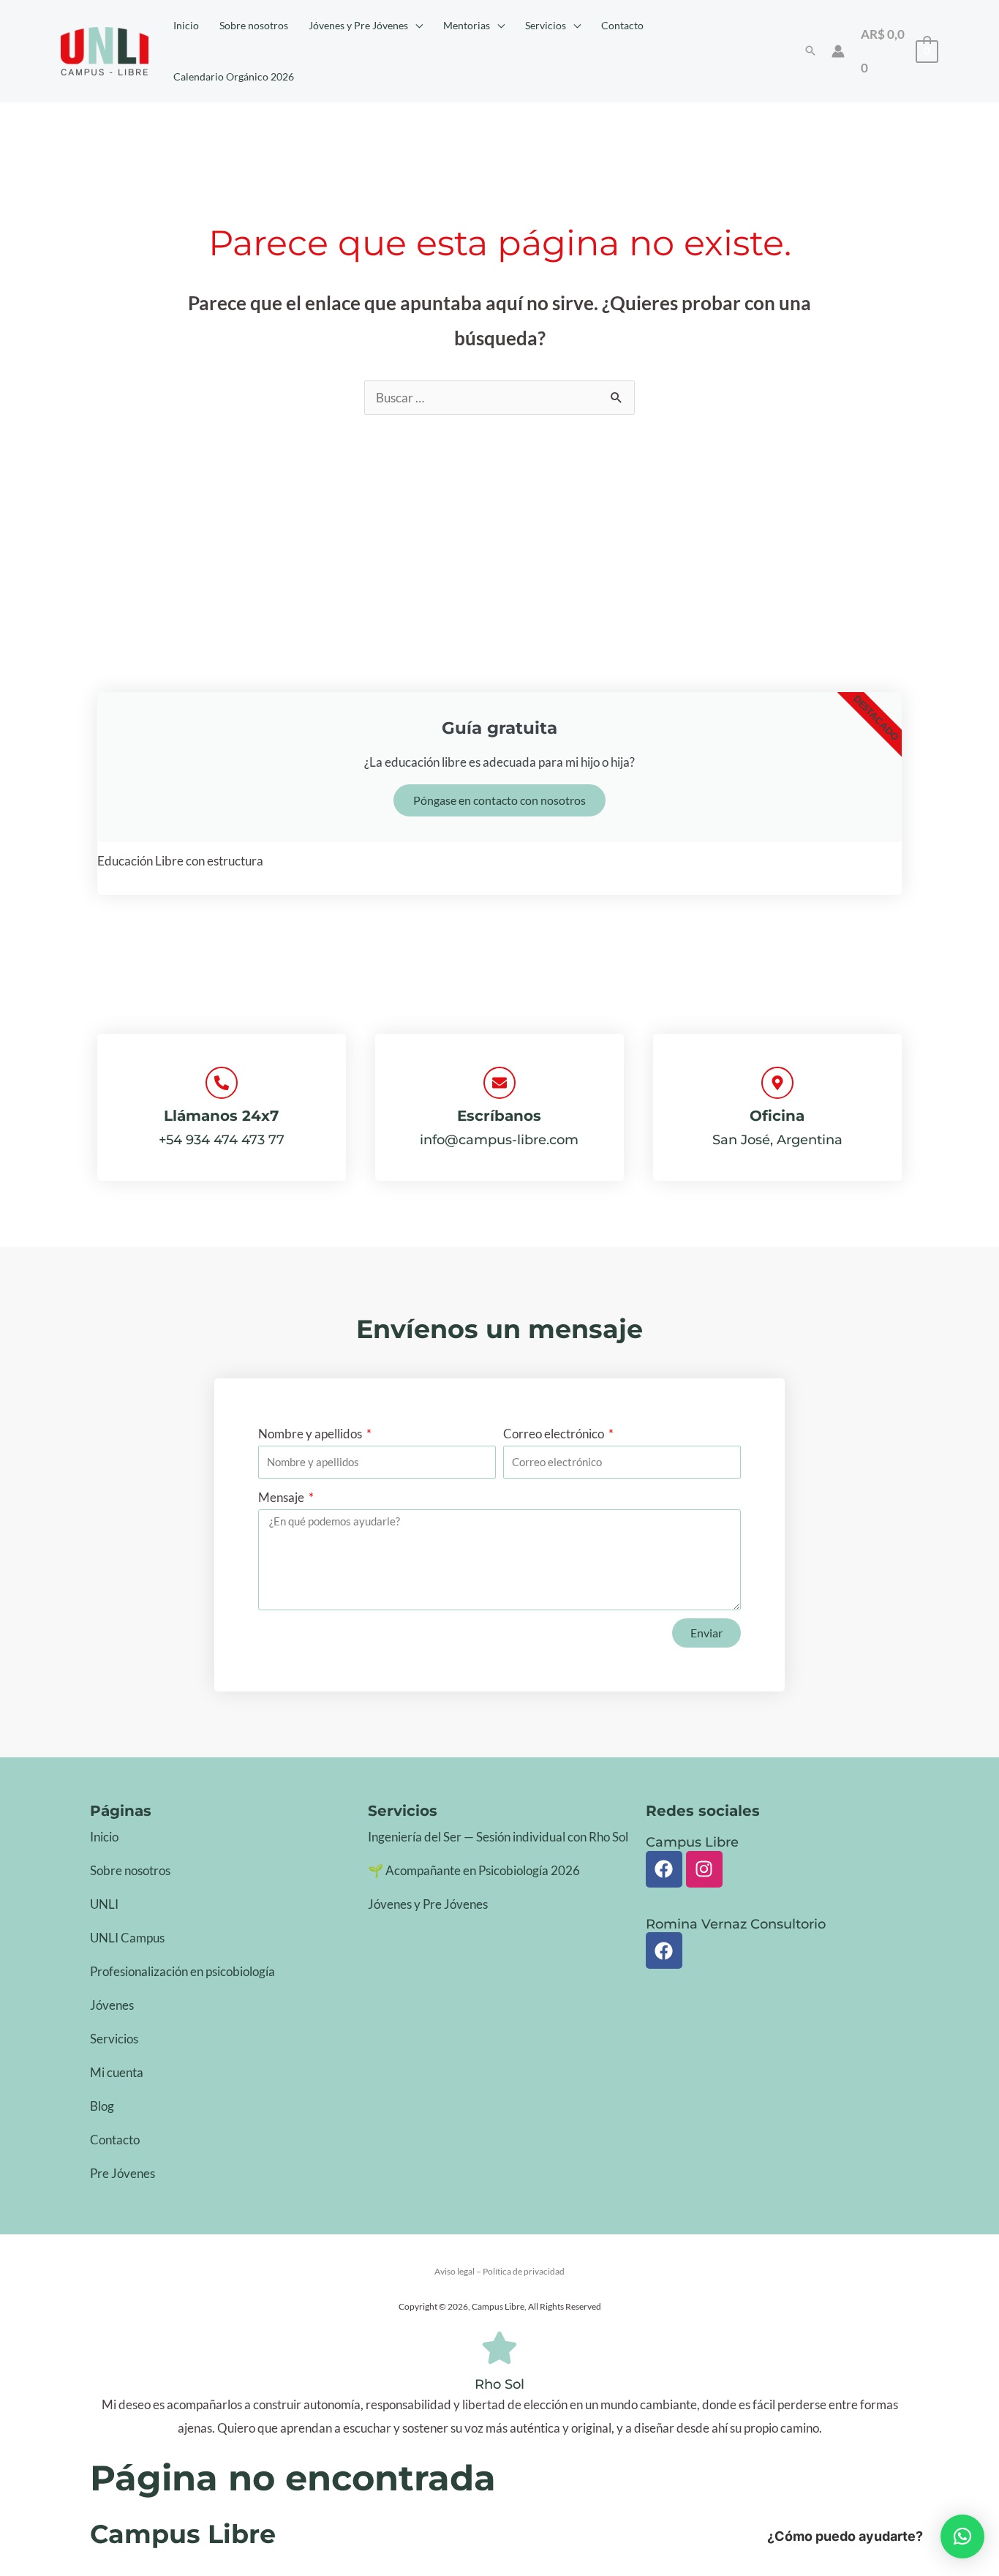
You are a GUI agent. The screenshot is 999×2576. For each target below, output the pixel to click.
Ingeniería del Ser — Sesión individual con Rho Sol (498, 1837)
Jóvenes (112, 2005)
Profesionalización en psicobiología (182, 1971)
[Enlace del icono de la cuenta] (838, 51)
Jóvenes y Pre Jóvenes (428, 1904)
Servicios (114, 2039)
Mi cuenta (117, 2072)
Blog (102, 2106)
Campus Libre (183, 2534)
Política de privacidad (524, 2271)
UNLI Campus (127, 1938)
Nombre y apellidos (311, 1434)
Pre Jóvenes (122, 2173)
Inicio (104, 1837)
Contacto (115, 2140)
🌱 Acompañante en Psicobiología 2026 (474, 1870)
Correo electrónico (555, 1434)
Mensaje (282, 1497)
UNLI (104, 1904)
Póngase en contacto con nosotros (499, 800)
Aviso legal (455, 2271)
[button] (415, 26)
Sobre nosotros (130, 1870)
